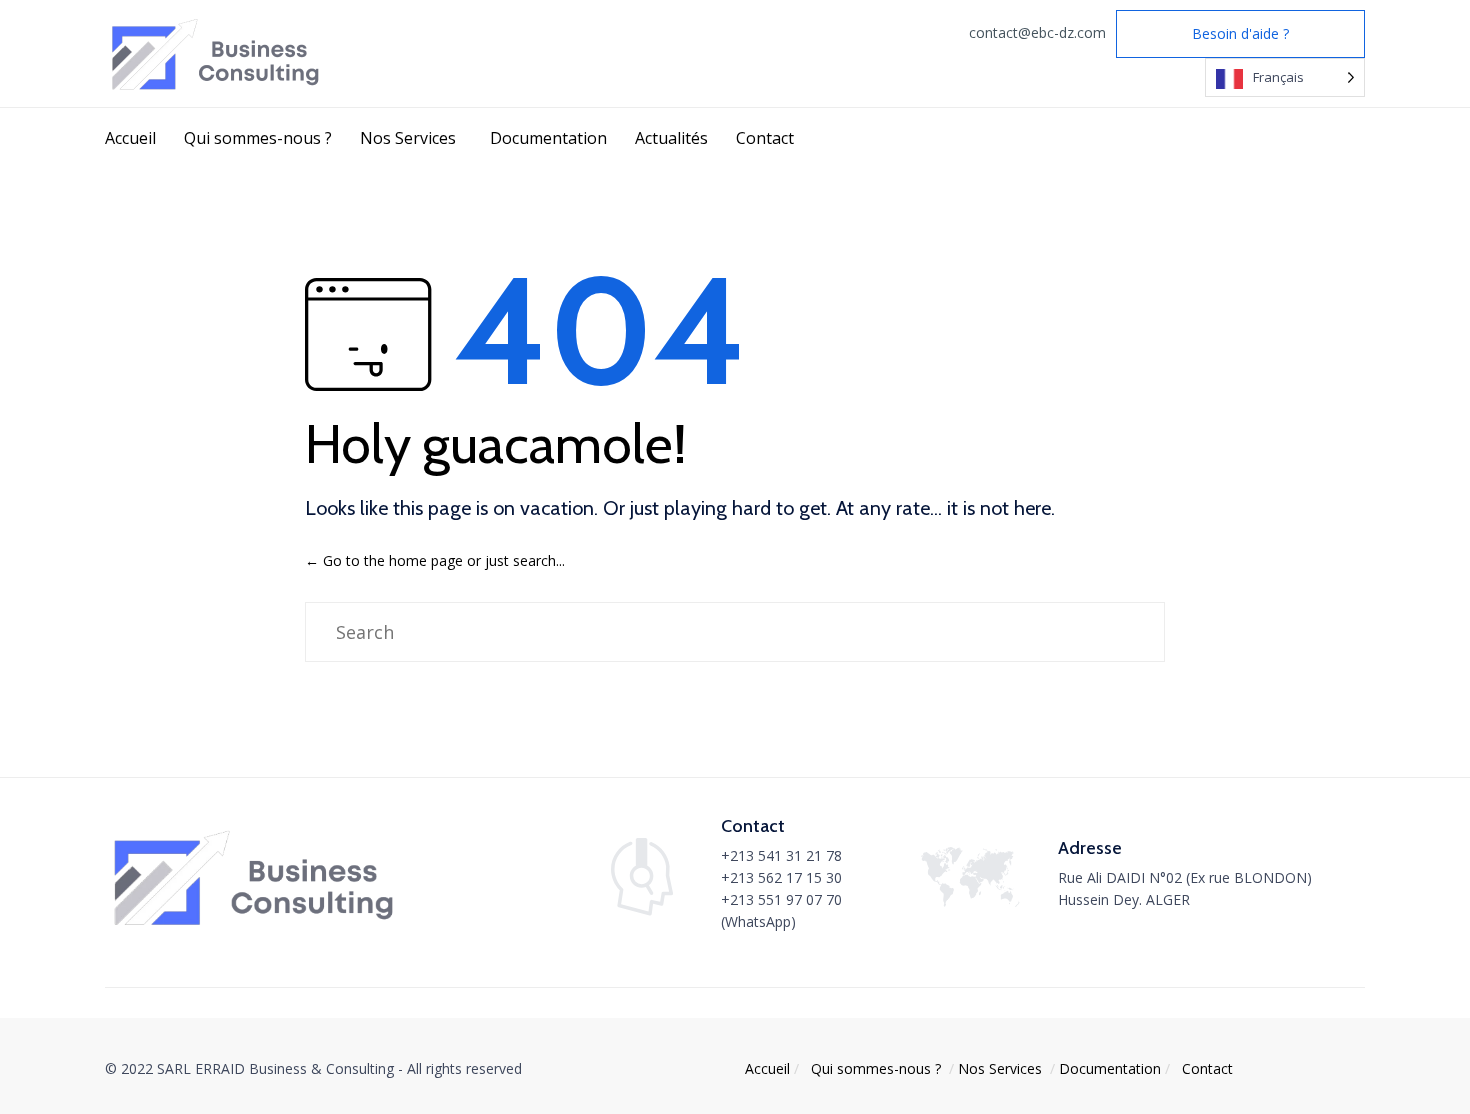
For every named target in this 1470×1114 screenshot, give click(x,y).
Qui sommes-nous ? (258, 138)
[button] (1240, 34)
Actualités (671, 138)
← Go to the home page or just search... (435, 560)
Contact (765, 138)
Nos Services (408, 138)
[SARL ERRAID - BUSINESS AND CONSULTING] (217, 54)
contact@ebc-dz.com (1037, 33)
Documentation (548, 138)
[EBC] (256, 925)
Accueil (130, 138)
